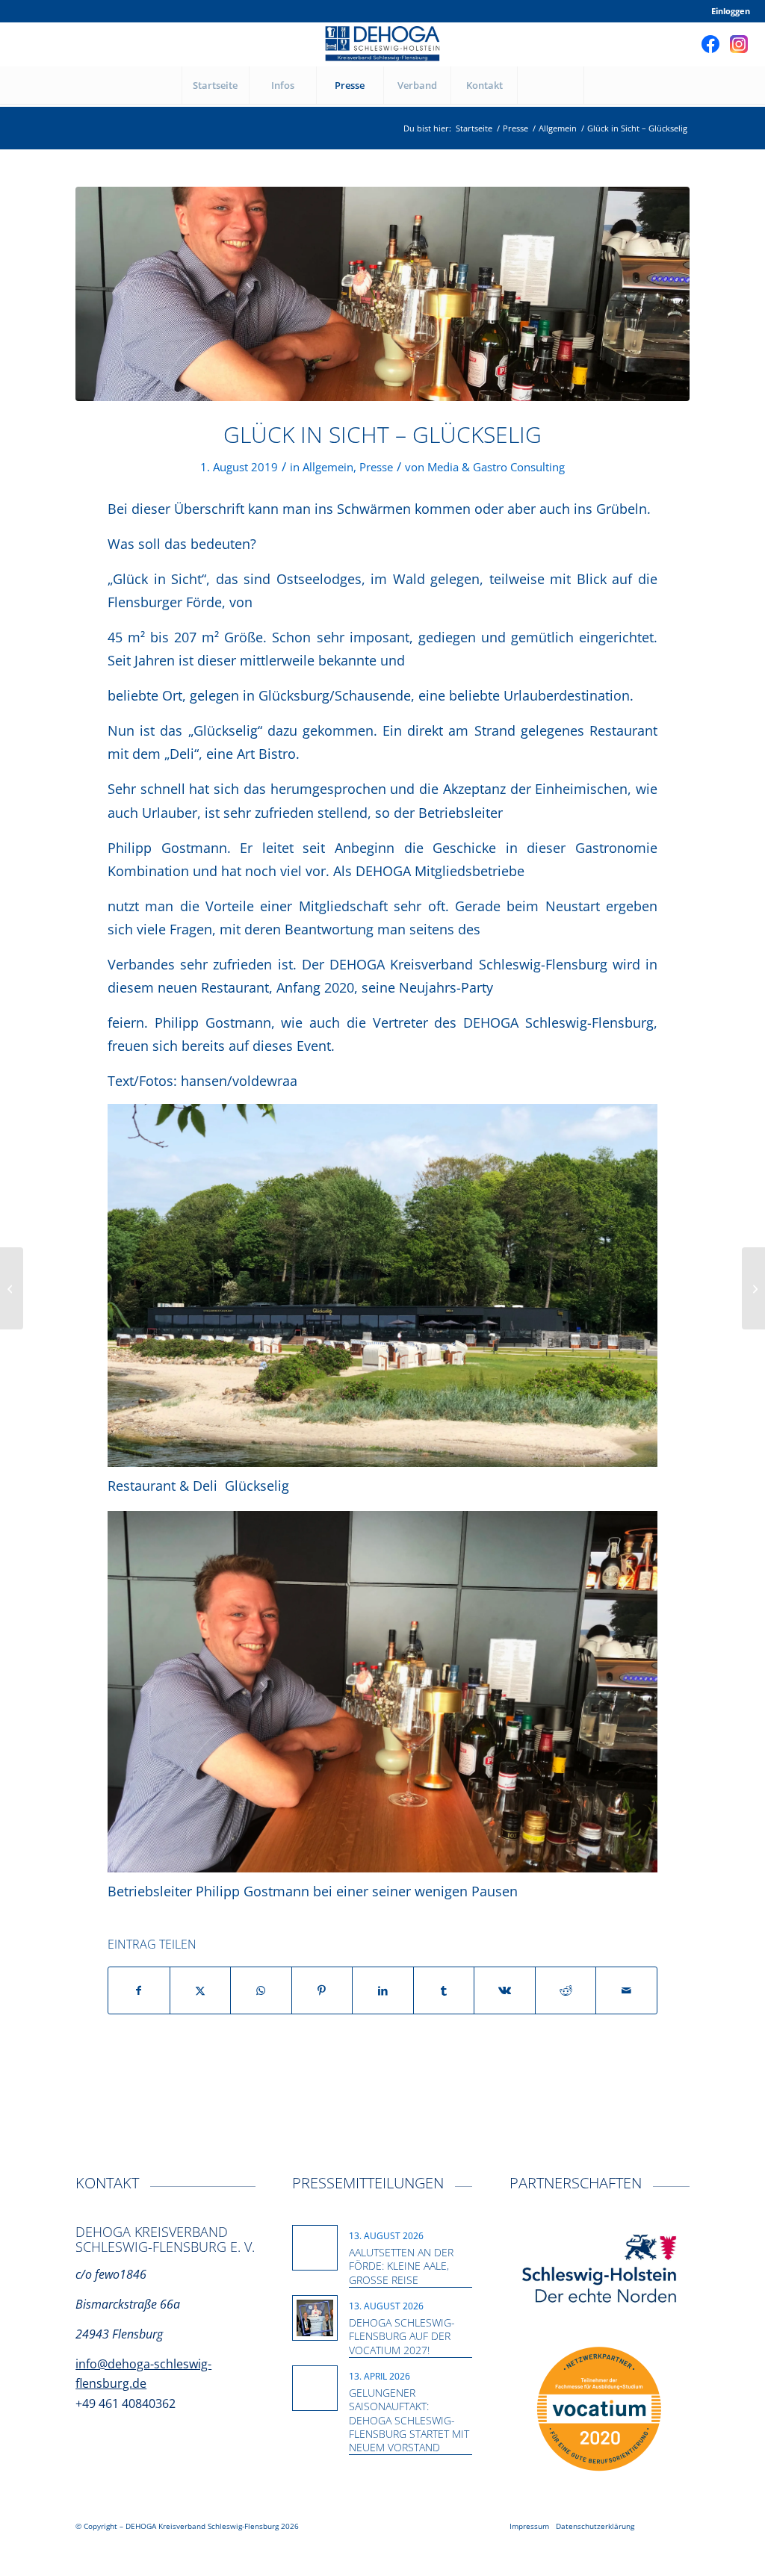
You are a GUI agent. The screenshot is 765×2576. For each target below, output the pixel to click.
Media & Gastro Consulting (496, 467)
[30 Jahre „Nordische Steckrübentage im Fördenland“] (12, 1288)
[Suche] (551, 85)
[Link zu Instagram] (739, 44)
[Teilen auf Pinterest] (322, 1990)
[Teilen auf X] (201, 1990)
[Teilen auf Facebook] (139, 1990)
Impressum (529, 2526)
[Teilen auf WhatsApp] (261, 1990)
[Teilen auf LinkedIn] (383, 1990)
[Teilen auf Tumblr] (444, 1990)
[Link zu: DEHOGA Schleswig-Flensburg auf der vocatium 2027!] (315, 2318)
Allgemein (328, 467)
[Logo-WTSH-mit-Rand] (600, 2270)
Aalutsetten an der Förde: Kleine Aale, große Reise (401, 2266)
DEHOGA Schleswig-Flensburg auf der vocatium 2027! (402, 2336)
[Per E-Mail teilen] (626, 1990)
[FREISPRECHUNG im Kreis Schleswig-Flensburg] (753, 1288)
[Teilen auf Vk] (505, 1990)
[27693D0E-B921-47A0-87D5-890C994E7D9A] (382, 294)
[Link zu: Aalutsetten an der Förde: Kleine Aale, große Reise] (315, 2240)
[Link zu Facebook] (710, 44)
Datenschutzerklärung (595, 2526)
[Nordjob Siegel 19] (599, 2409)
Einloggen (731, 11)
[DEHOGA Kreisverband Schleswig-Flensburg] (382, 44)
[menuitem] (727, 11)
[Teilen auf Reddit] (566, 1990)
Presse (376, 467)
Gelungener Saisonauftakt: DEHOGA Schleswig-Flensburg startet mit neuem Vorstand (409, 2420)
